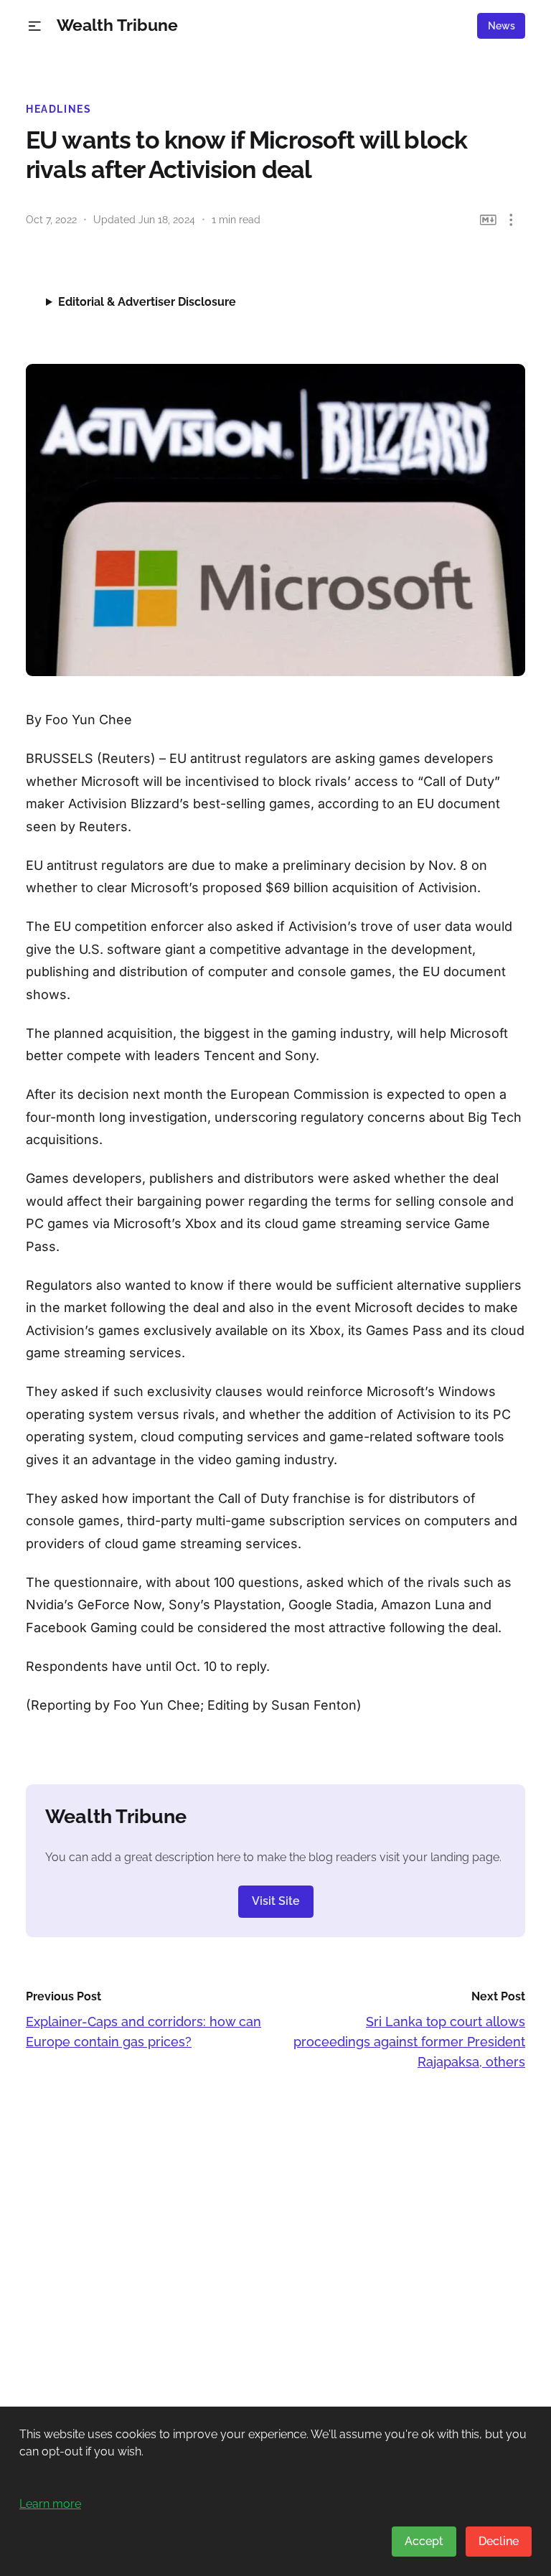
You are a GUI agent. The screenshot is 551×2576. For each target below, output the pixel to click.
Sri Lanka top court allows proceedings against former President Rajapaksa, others (409, 2042)
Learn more (50, 2504)
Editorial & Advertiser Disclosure (147, 302)
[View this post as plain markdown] (488, 220)
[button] (35, 26)
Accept (424, 2541)
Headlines (59, 109)
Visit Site (276, 1901)
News (501, 26)
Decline (499, 2541)
